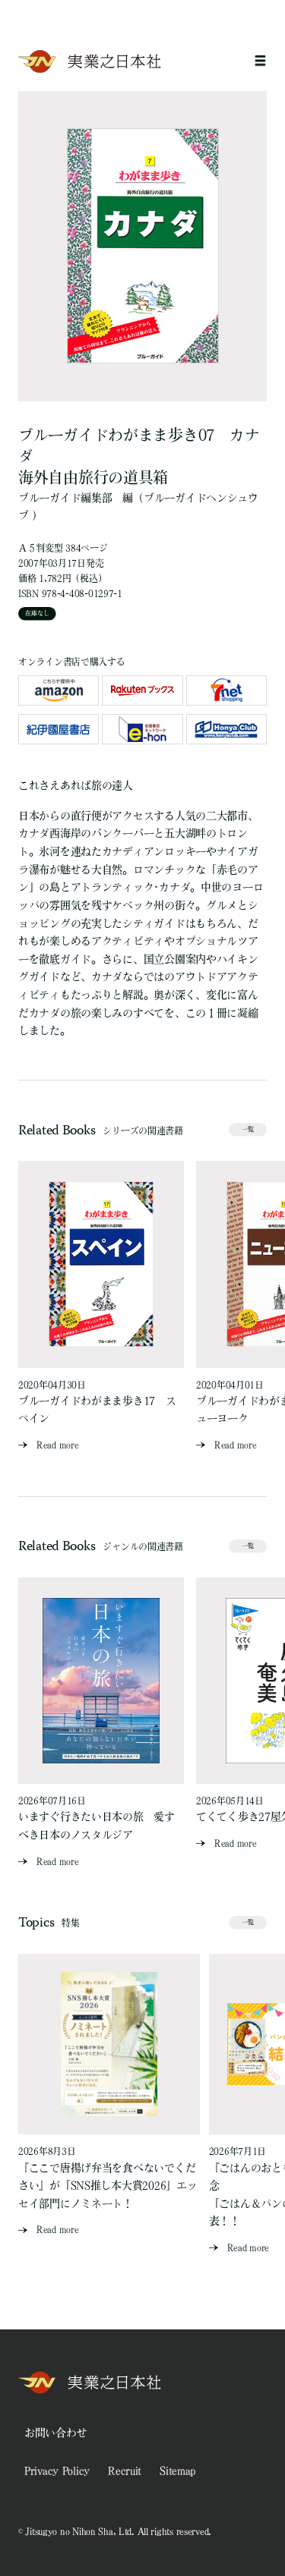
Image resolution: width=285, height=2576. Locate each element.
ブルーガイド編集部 (65, 498)
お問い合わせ (55, 2433)
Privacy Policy (57, 2471)
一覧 (248, 1129)
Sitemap (177, 2471)
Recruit (125, 2471)
